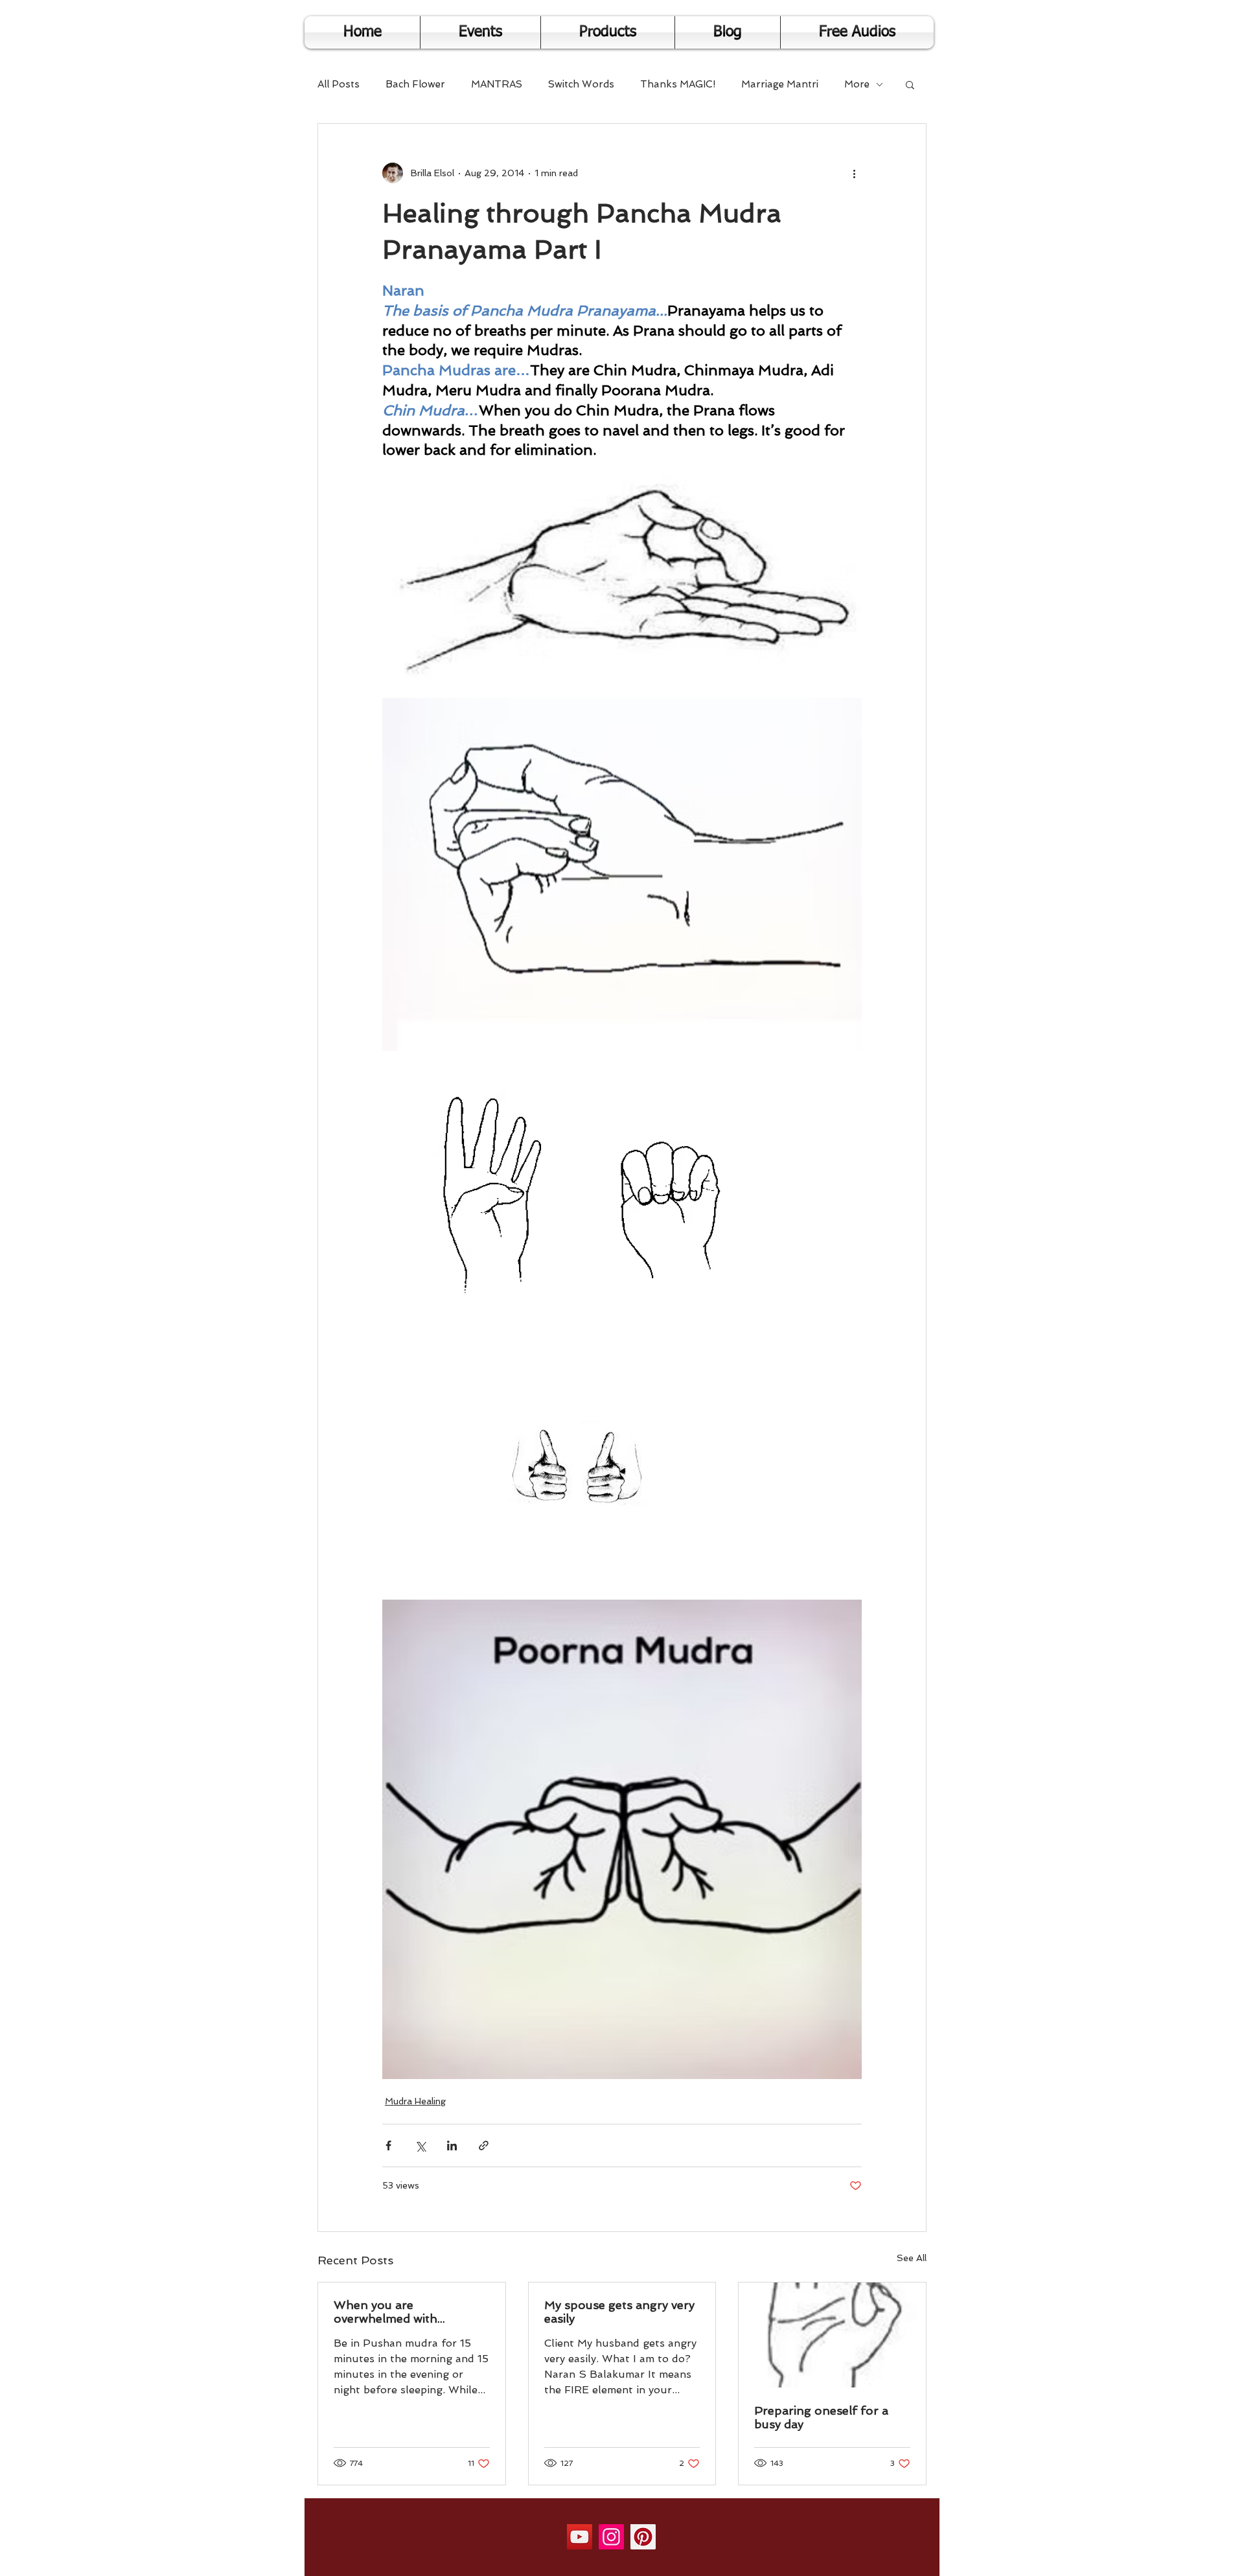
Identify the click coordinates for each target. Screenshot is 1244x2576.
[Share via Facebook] (388, 2145)
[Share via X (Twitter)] (420, 2145)
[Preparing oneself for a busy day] (832, 2335)
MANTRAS (497, 84)
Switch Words (581, 84)
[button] (910, 84)
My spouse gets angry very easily (619, 2312)
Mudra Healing (415, 2101)
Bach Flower (415, 84)
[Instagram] (611, 2537)
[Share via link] (484, 2145)
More (857, 84)
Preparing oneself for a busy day (821, 2417)
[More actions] (854, 173)
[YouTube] (580, 2537)
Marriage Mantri (780, 84)
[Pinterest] (643, 2537)
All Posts (339, 84)
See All (912, 2258)
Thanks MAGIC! (678, 84)
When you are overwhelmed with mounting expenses (389, 2312)
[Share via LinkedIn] (452, 2145)
